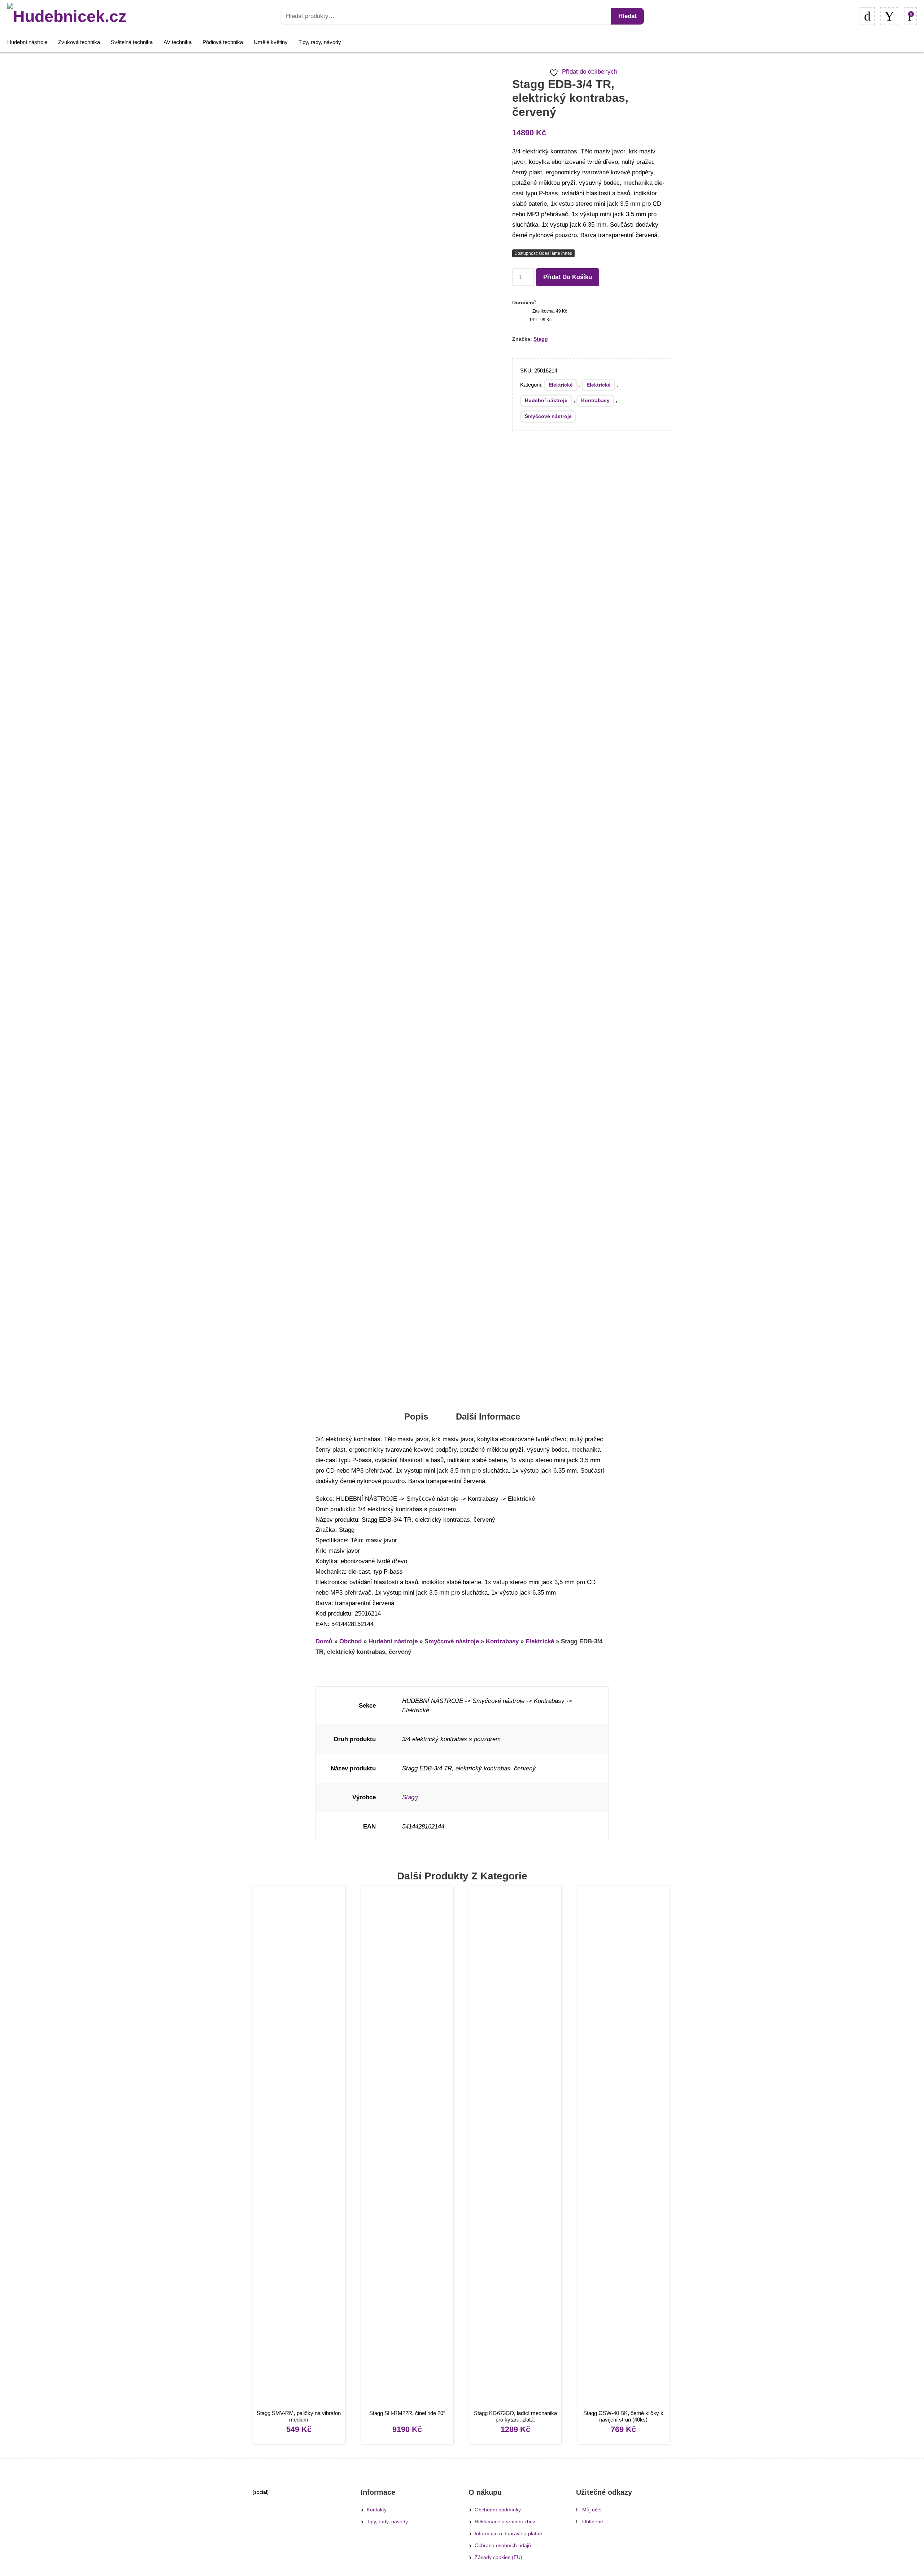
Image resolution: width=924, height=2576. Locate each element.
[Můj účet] (889, 16)
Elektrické (561, 385)
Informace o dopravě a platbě (508, 2534)
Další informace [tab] (488, 1416)
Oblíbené (593, 2522)
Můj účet (592, 2510)
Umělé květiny (271, 42)
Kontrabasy (595, 400)
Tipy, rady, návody (320, 42)
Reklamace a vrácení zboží (506, 2522)
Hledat (627, 16)
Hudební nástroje (27, 42)
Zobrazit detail (299, 2148)
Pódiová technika (223, 42)
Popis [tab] (416, 1416)
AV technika (178, 42)
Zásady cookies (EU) (498, 2557)
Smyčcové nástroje (548, 416)
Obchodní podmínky (498, 2510)
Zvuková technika (79, 42)
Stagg (541, 339)
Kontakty (377, 2510)
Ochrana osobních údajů (503, 2546)
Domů (324, 1641)
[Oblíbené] (867, 16)
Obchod (350, 1641)
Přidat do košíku (568, 277)
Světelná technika (132, 42)
